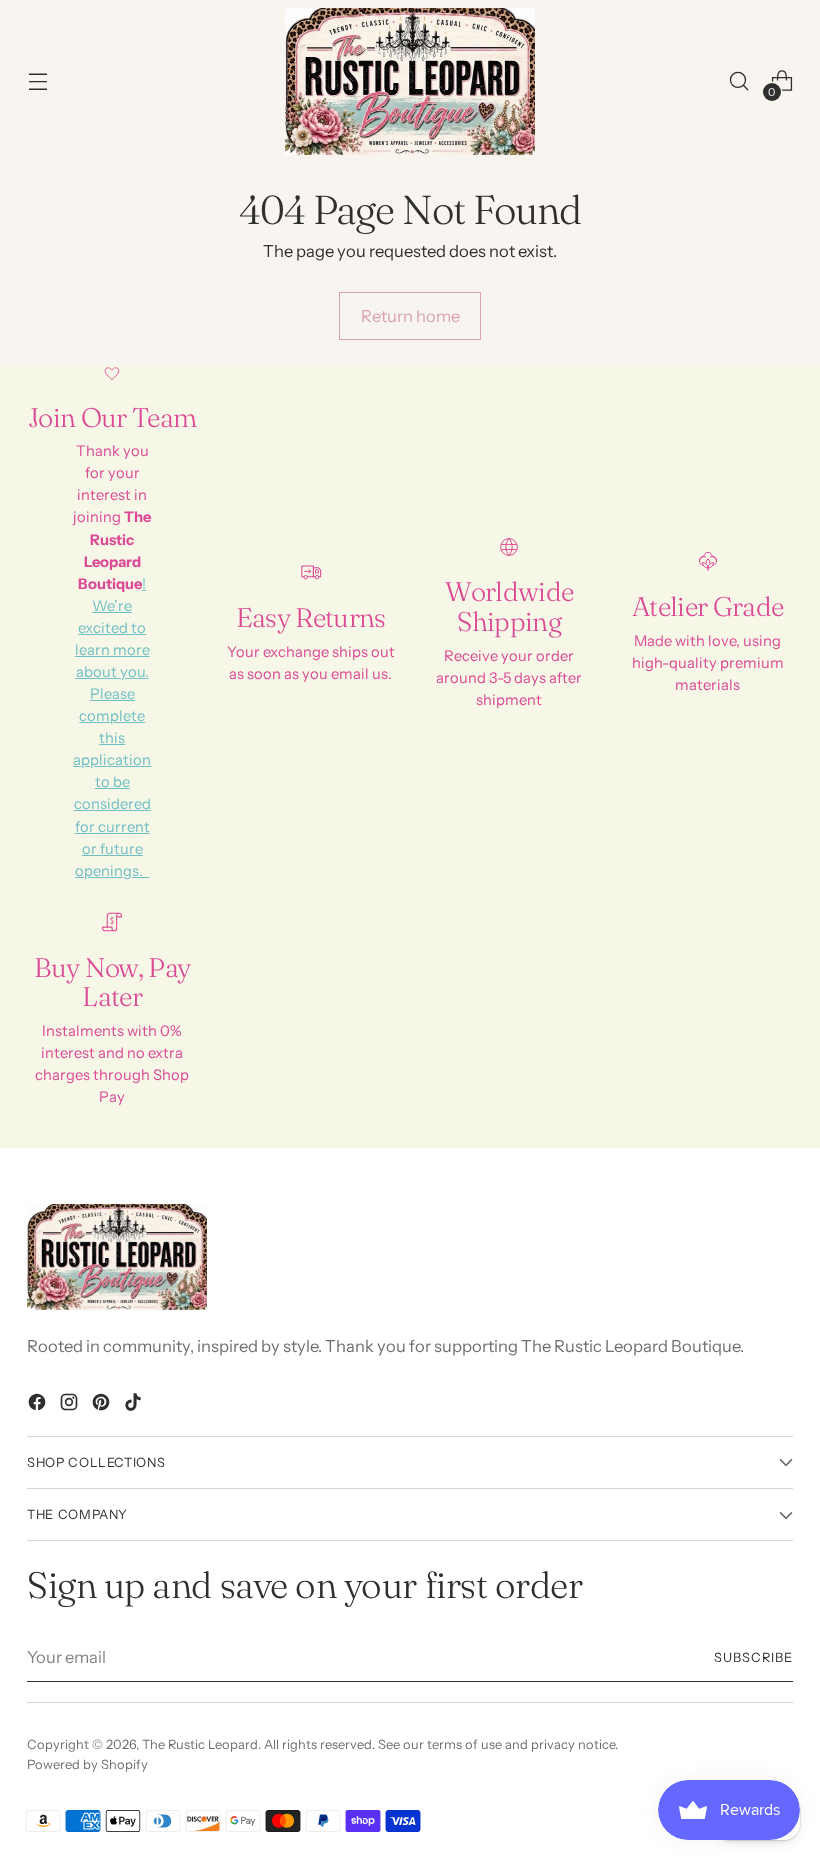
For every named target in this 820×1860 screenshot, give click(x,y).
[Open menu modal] (37, 81)
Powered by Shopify (87, 1764)
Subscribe (753, 1657)
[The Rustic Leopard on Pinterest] (103, 1405)
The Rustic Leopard (200, 1744)
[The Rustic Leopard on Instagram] (71, 1405)
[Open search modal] (739, 81)
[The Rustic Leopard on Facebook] (39, 1405)
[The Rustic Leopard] (410, 81)
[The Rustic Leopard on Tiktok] (135, 1405)
